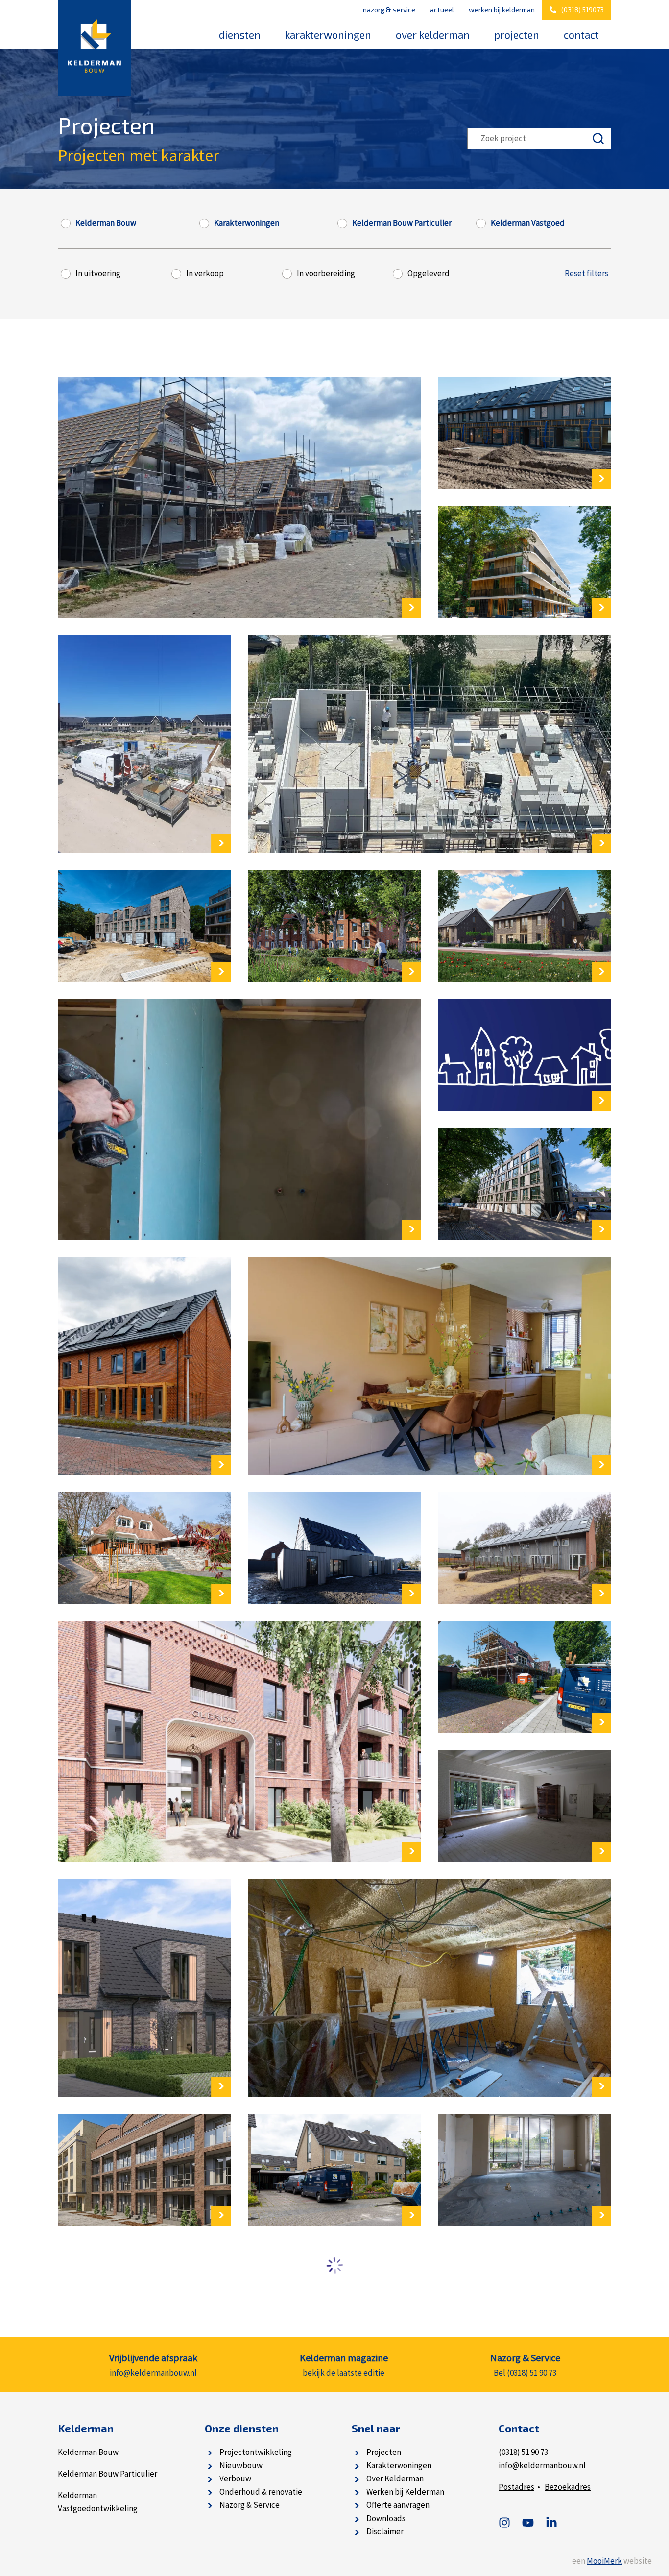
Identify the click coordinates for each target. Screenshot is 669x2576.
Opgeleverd (429, 274)
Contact (581, 35)
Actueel (442, 10)
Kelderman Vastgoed (528, 223)
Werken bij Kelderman (502, 10)
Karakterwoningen (328, 35)
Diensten (240, 35)
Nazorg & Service (389, 10)
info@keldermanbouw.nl (542, 2465)
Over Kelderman (433, 35)
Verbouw (235, 2478)
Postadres (516, 2487)
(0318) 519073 (583, 10)
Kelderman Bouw (106, 223)
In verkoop (205, 274)
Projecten (517, 35)
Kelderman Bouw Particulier (402, 223)
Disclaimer (385, 2531)
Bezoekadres (568, 2487)
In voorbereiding (326, 274)
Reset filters (586, 274)
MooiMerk (604, 2561)
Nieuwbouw (241, 2465)
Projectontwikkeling (256, 2452)
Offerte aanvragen (398, 2505)
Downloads (386, 2518)
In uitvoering (98, 274)
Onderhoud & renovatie (261, 2492)
